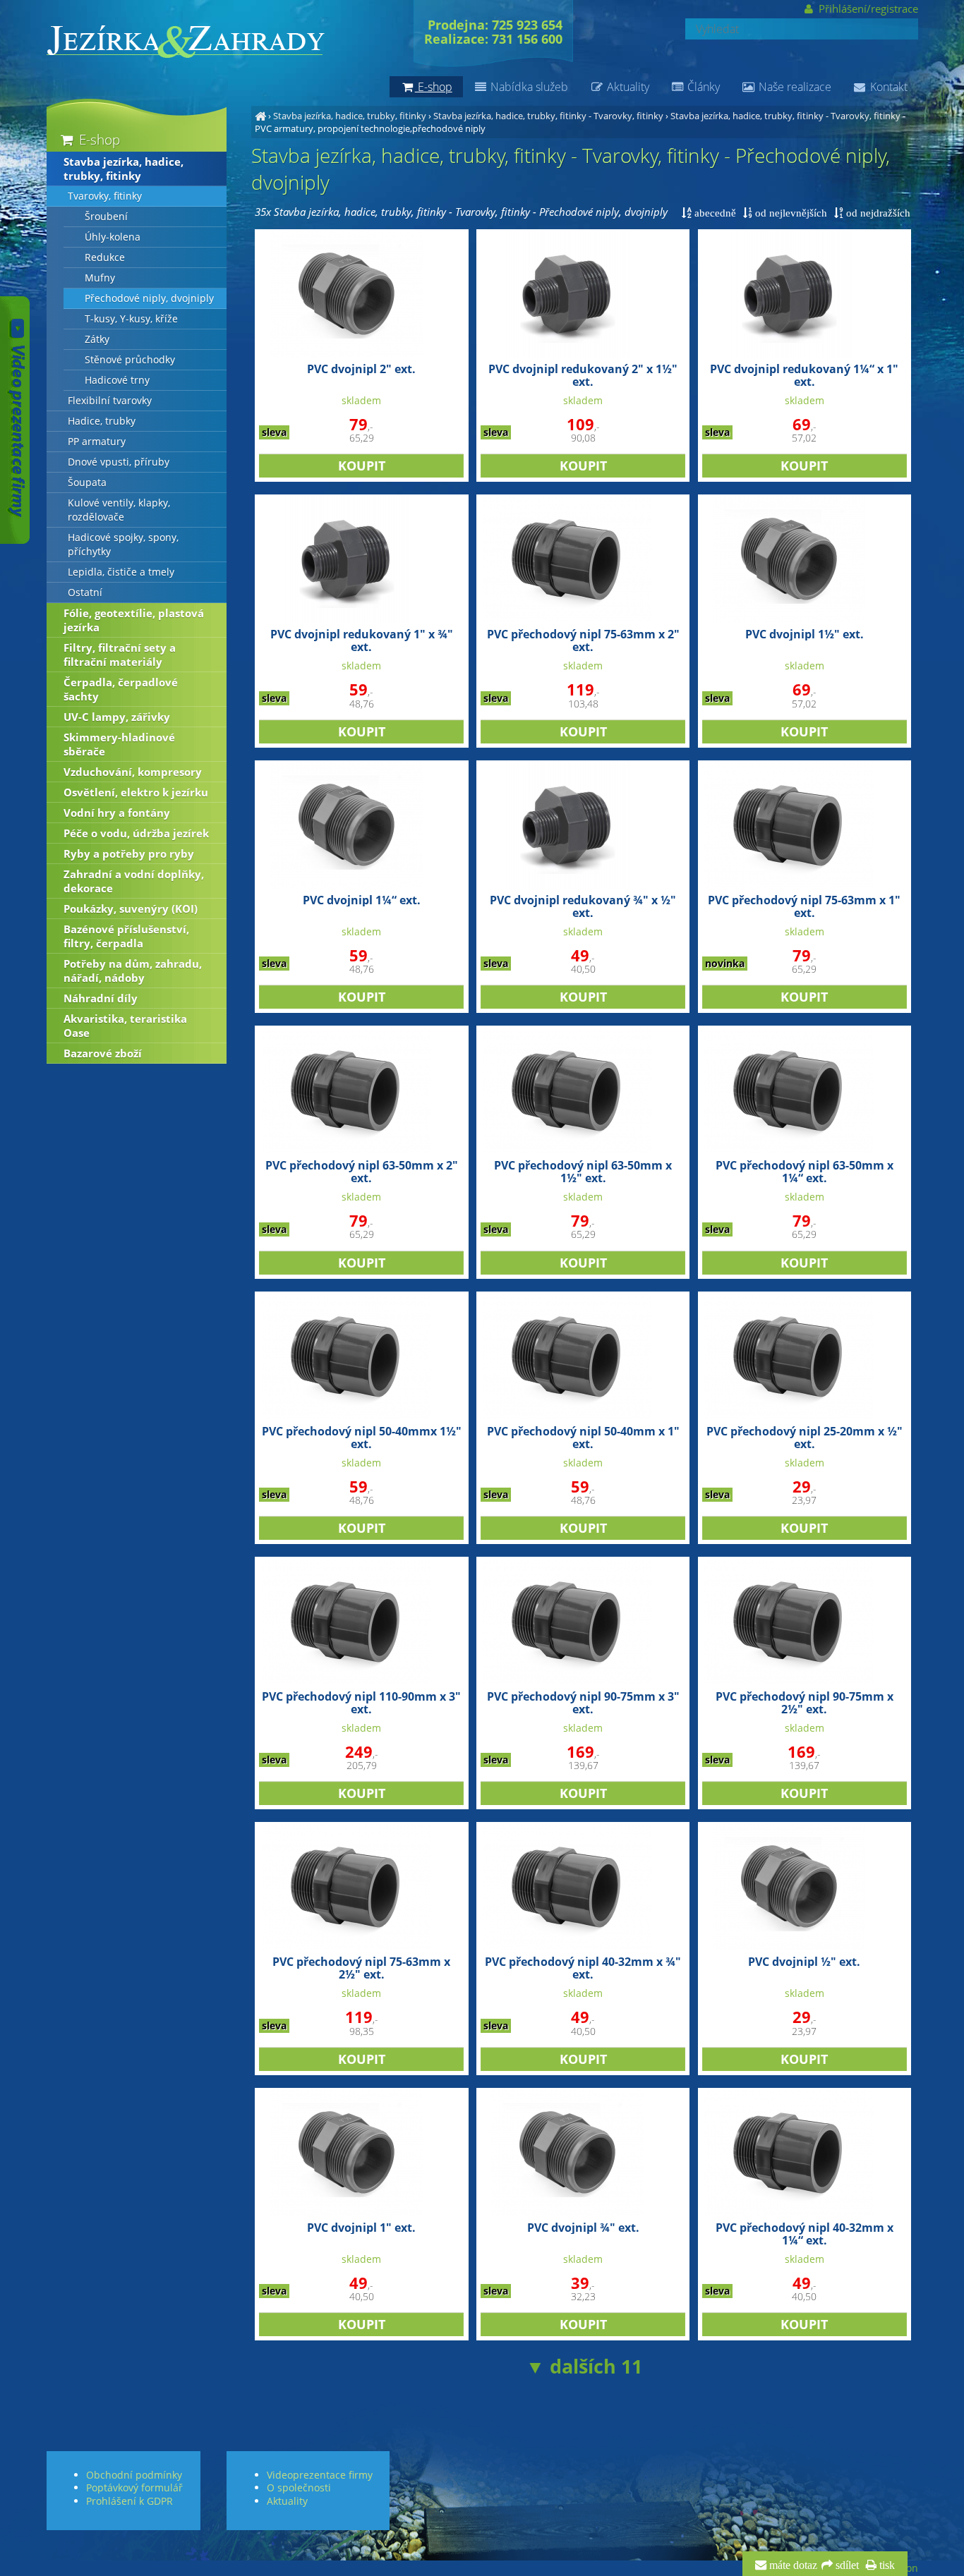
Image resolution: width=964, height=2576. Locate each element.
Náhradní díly (101, 998)
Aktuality (627, 87)
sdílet (846, 2565)
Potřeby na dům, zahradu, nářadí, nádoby (133, 971)
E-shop (98, 139)
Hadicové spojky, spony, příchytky (123, 545)
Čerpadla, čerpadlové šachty (121, 689)
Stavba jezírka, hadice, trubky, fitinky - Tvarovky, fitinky (548, 116)
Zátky (97, 339)
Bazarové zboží (103, 1053)
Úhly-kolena (113, 237)
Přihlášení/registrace (867, 8)
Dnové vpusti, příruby (119, 462)
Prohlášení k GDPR (129, 2501)
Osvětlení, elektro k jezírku (136, 792)
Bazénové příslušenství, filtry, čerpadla (126, 936)
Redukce (105, 257)
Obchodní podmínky (134, 2475)
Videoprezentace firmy (320, 2475)
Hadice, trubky (102, 421)
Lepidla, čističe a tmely (121, 572)
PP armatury (97, 442)
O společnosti (299, 2487)
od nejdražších (877, 213)
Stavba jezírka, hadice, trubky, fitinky (350, 116)
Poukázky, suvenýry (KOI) (131, 909)
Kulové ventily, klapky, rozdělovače (119, 510)
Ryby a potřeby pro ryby (129, 853)
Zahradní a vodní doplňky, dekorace (134, 881)
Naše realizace (794, 87)
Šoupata (87, 482)
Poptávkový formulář (134, 2487)
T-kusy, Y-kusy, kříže (131, 319)
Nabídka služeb (528, 87)
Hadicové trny (117, 380)
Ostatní (85, 593)
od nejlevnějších (790, 213)
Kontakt (887, 87)
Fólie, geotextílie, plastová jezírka (134, 620)
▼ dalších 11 (584, 2366)
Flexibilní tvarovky (110, 401)
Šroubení (106, 217)
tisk (886, 2565)
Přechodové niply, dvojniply (149, 298)
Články (702, 87)
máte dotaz (792, 2565)
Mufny (100, 278)
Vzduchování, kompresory (133, 772)
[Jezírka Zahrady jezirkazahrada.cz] (260, 116)
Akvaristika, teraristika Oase (125, 1026)
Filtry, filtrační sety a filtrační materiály (120, 655)
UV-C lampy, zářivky (117, 717)
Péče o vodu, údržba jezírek (136, 833)
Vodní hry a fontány (117, 813)
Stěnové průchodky (130, 360)
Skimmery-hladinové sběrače (119, 744)
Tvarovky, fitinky (105, 196)
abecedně (714, 213)
